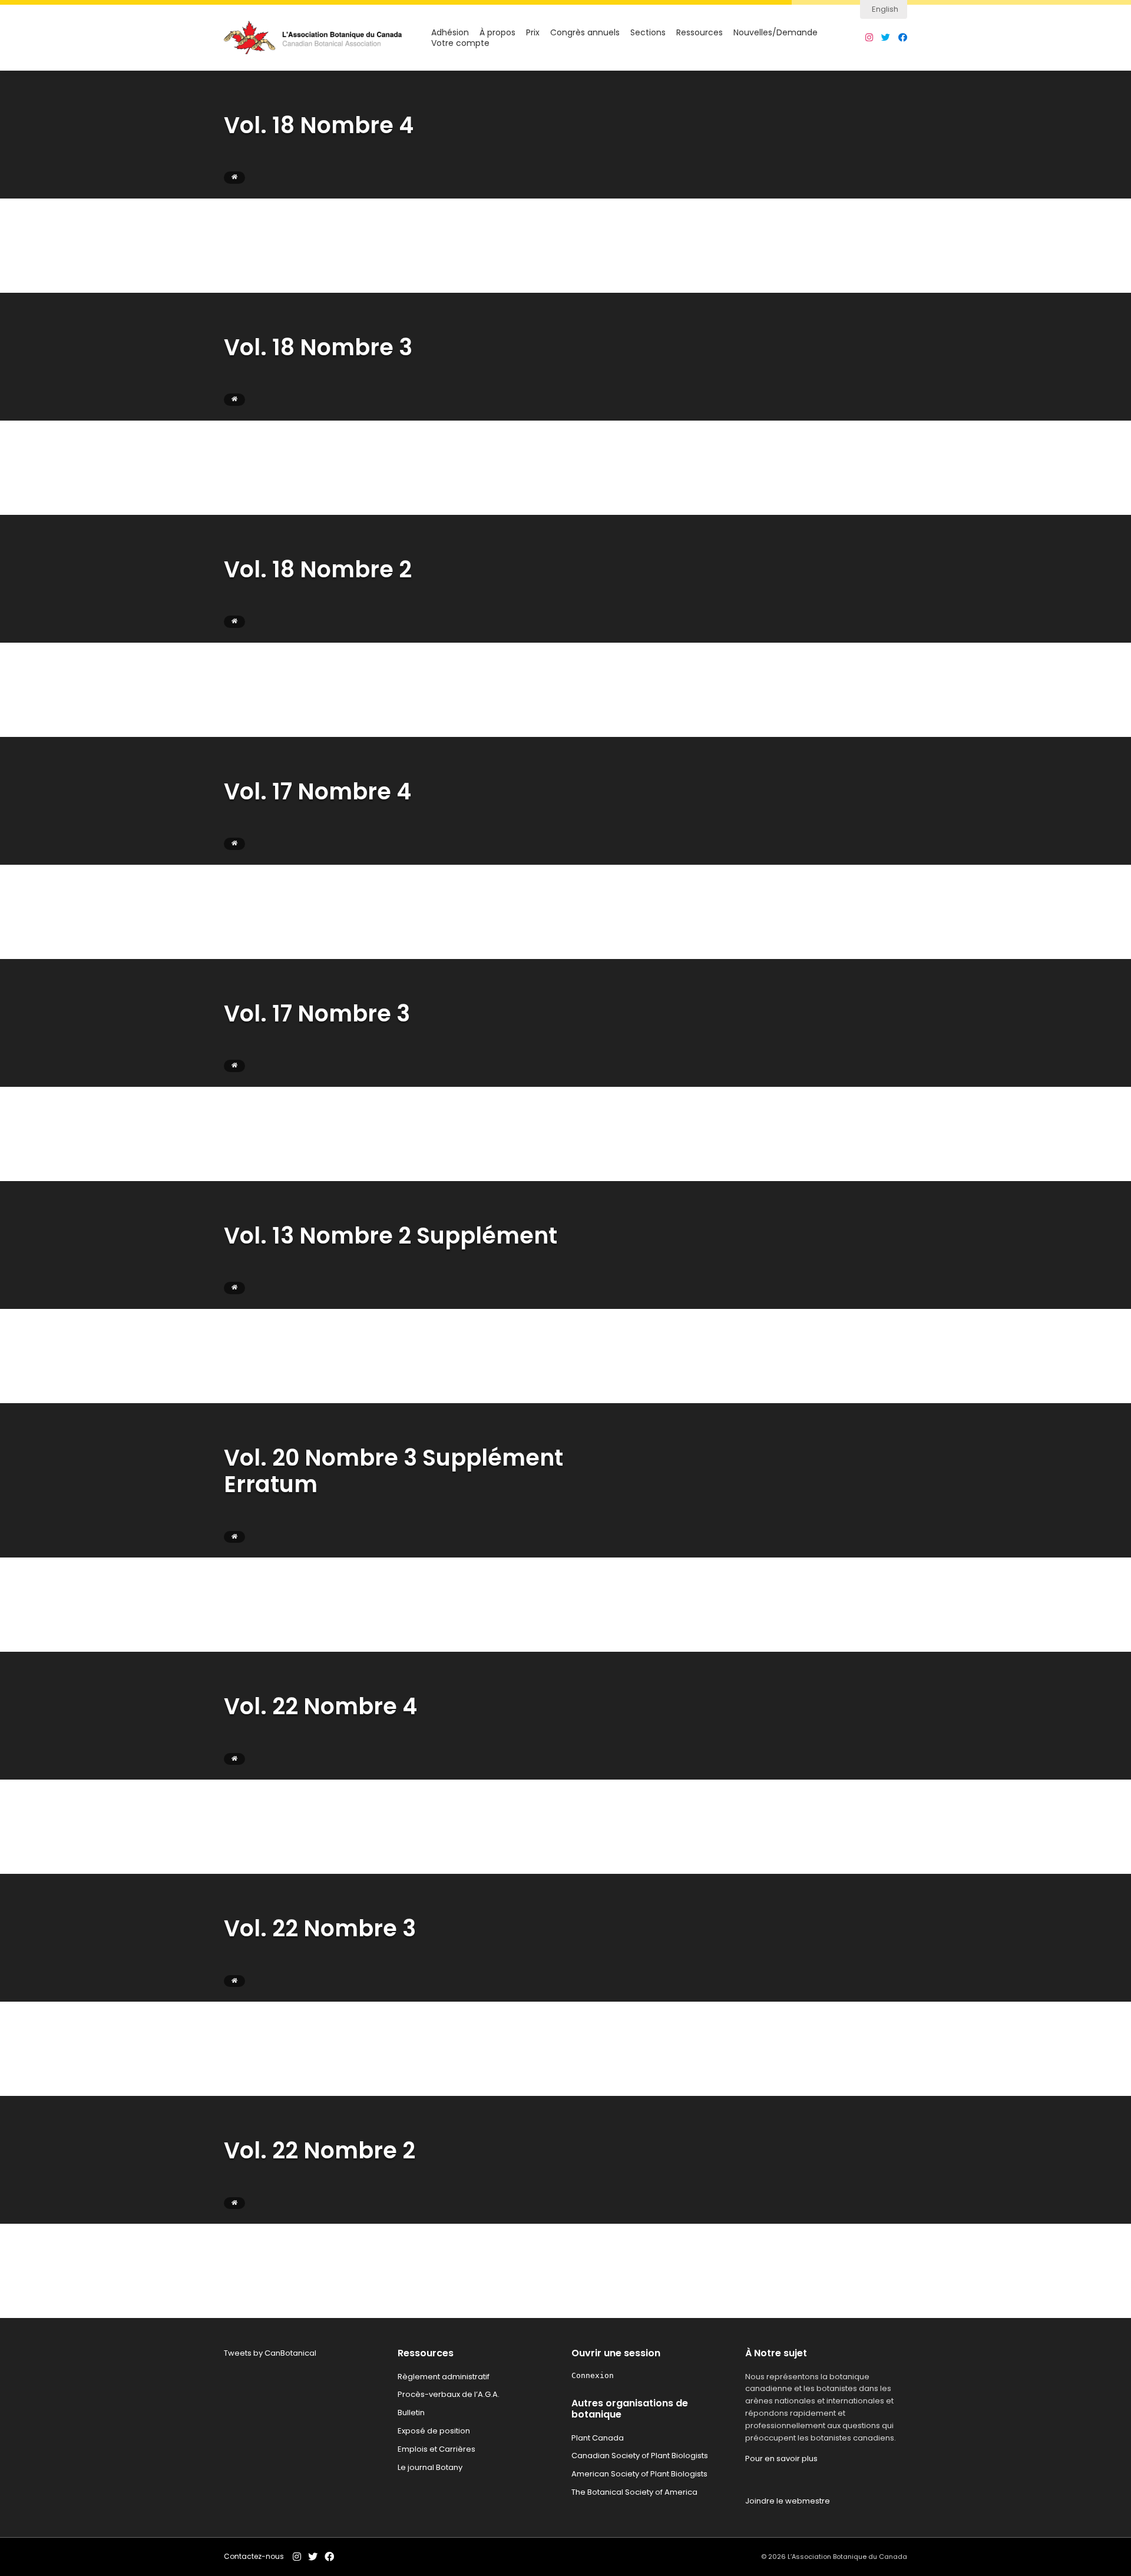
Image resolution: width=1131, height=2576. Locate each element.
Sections (648, 33)
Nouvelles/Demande (776, 33)
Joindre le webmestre (788, 2501)
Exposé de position (434, 2431)
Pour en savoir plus (781, 2458)
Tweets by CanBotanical (270, 2353)
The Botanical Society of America (634, 2492)
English (885, 9)
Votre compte (460, 43)
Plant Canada (598, 2438)
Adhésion (450, 33)
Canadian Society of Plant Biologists (640, 2456)
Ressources (700, 33)
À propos (497, 33)
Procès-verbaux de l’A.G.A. (449, 2394)
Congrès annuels (585, 33)
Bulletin (411, 2413)
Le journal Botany (430, 2467)
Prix (533, 33)
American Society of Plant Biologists (639, 2474)
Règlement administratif (444, 2377)
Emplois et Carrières (436, 2449)
